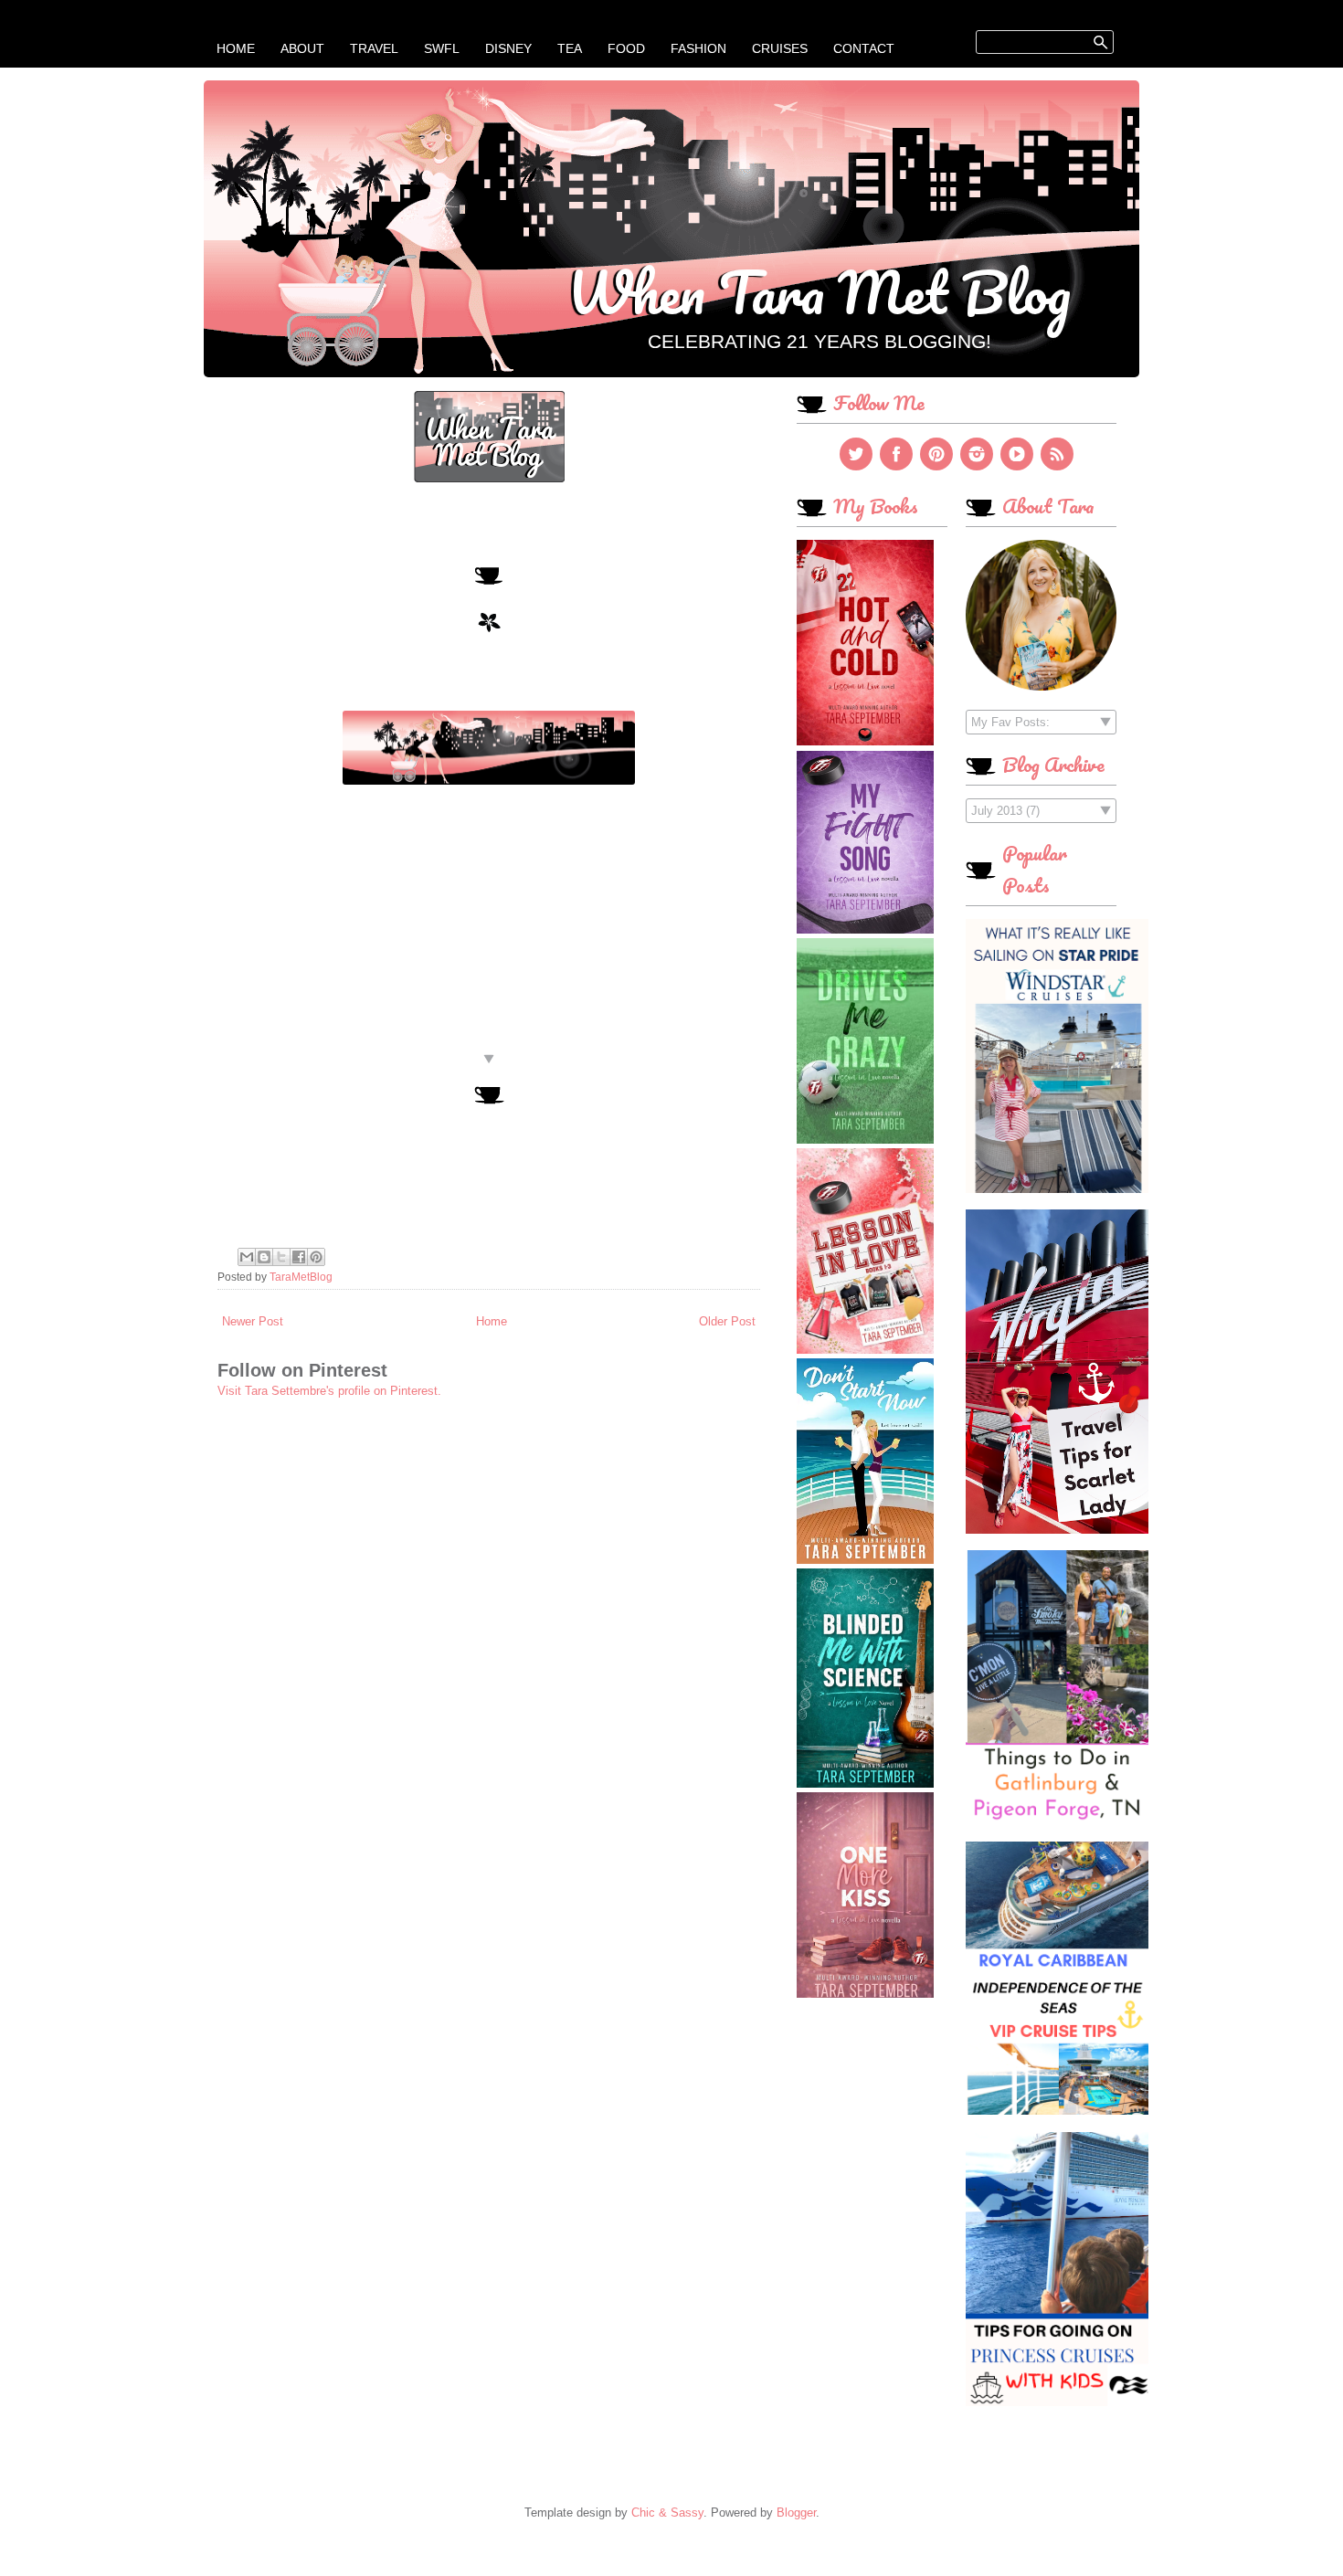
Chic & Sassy (667, 2513)
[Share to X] (281, 1257)
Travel (374, 48)
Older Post (727, 1321)
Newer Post (253, 1321)
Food (626, 48)
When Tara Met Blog (819, 291)
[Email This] (247, 1257)
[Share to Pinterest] (316, 1257)
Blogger (796, 2513)
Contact (864, 48)
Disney (508, 48)
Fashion (698, 48)
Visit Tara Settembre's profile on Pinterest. (329, 1391)
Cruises (780, 48)
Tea (570, 48)
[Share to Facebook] (299, 1257)
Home (236, 48)
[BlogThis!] (264, 1257)
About (302, 48)
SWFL (442, 48)
